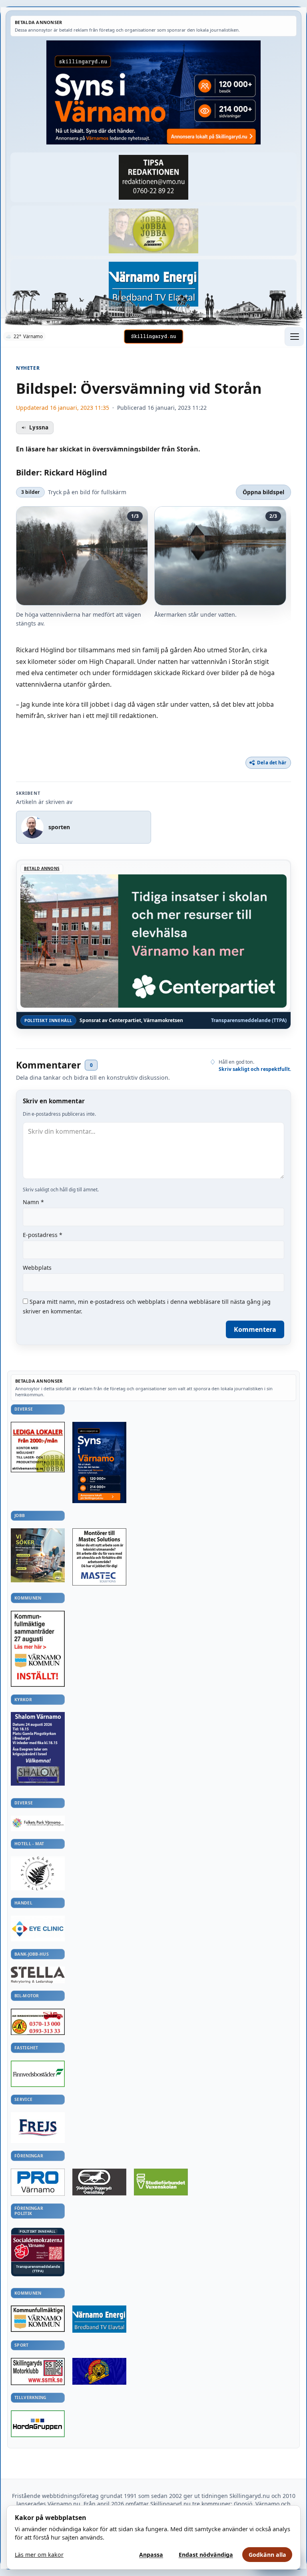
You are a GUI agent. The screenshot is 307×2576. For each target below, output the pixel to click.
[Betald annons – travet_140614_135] (99, 2182)
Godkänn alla (267, 2555)
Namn (33, 1202)
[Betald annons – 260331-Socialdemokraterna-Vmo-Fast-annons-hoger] (38, 2248)
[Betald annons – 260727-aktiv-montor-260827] (38, 1555)
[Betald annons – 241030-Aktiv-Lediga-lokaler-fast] (38, 1447)
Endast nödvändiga (206, 2555)
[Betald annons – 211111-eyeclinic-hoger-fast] (38, 1928)
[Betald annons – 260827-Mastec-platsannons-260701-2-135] (99, 1557)
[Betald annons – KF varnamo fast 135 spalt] (38, 2319)
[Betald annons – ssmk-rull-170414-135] (38, 2372)
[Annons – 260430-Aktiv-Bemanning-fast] (153, 231)
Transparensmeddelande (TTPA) (249, 1020)
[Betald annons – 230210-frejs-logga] (38, 2128)
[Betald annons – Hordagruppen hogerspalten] (38, 2424)
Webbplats (37, 1268)
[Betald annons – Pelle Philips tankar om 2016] (153, 284)
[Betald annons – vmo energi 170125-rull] (99, 2319)
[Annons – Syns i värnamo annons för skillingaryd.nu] (153, 92)
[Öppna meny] (294, 337)
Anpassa (151, 2555)
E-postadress (43, 1235)
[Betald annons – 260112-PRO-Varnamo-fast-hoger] (38, 2182)
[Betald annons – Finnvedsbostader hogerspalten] (38, 2074)
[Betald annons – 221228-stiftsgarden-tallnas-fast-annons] (38, 1873)
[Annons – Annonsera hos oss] (99, 1462)
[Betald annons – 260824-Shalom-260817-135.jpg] (38, 1749)
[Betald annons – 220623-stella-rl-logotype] (38, 1975)
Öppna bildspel (263, 492)
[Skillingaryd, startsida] (153, 337)
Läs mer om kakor (39, 2555)
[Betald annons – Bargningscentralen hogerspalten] (38, 2022)
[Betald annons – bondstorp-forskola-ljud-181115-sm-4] (153, 177)
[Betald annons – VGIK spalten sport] (99, 2371)
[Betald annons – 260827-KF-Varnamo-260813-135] (38, 1649)
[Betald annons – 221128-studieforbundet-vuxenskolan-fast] (161, 2182)
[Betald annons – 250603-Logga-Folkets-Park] (38, 1823)
